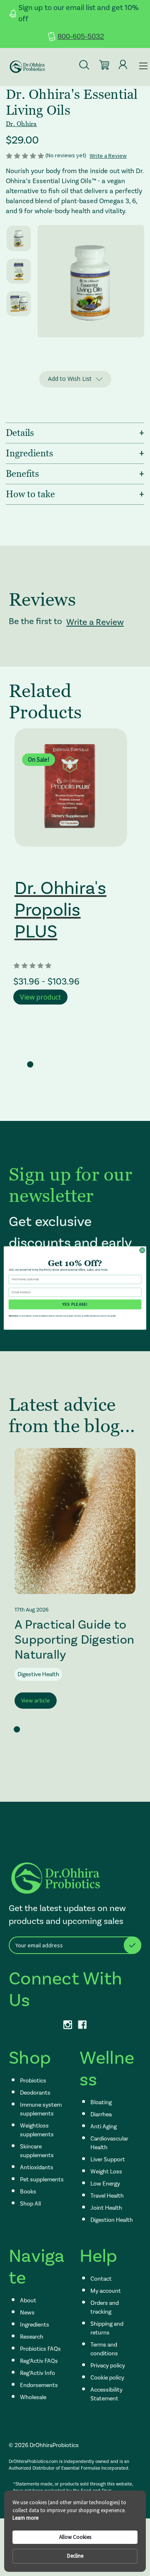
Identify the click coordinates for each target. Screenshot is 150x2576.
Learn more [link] (25, 2518)
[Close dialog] (142, 1250)
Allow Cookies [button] (75, 2537)
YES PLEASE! (75, 1304)
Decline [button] (75, 2556)
